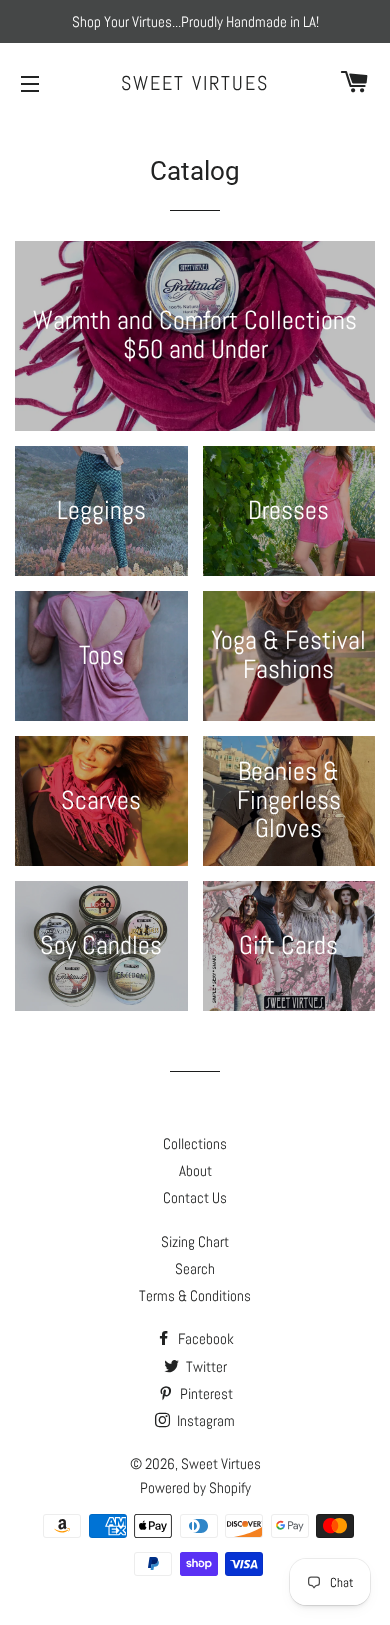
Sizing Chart (195, 1241)
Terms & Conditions (195, 1295)
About (195, 1170)
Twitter (205, 1366)
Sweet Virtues (195, 83)
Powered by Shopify (195, 1487)
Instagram (204, 1420)
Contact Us (195, 1197)
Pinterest (205, 1393)
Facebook (204, 1338)
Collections (195, 1143)
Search (195, 1268)
